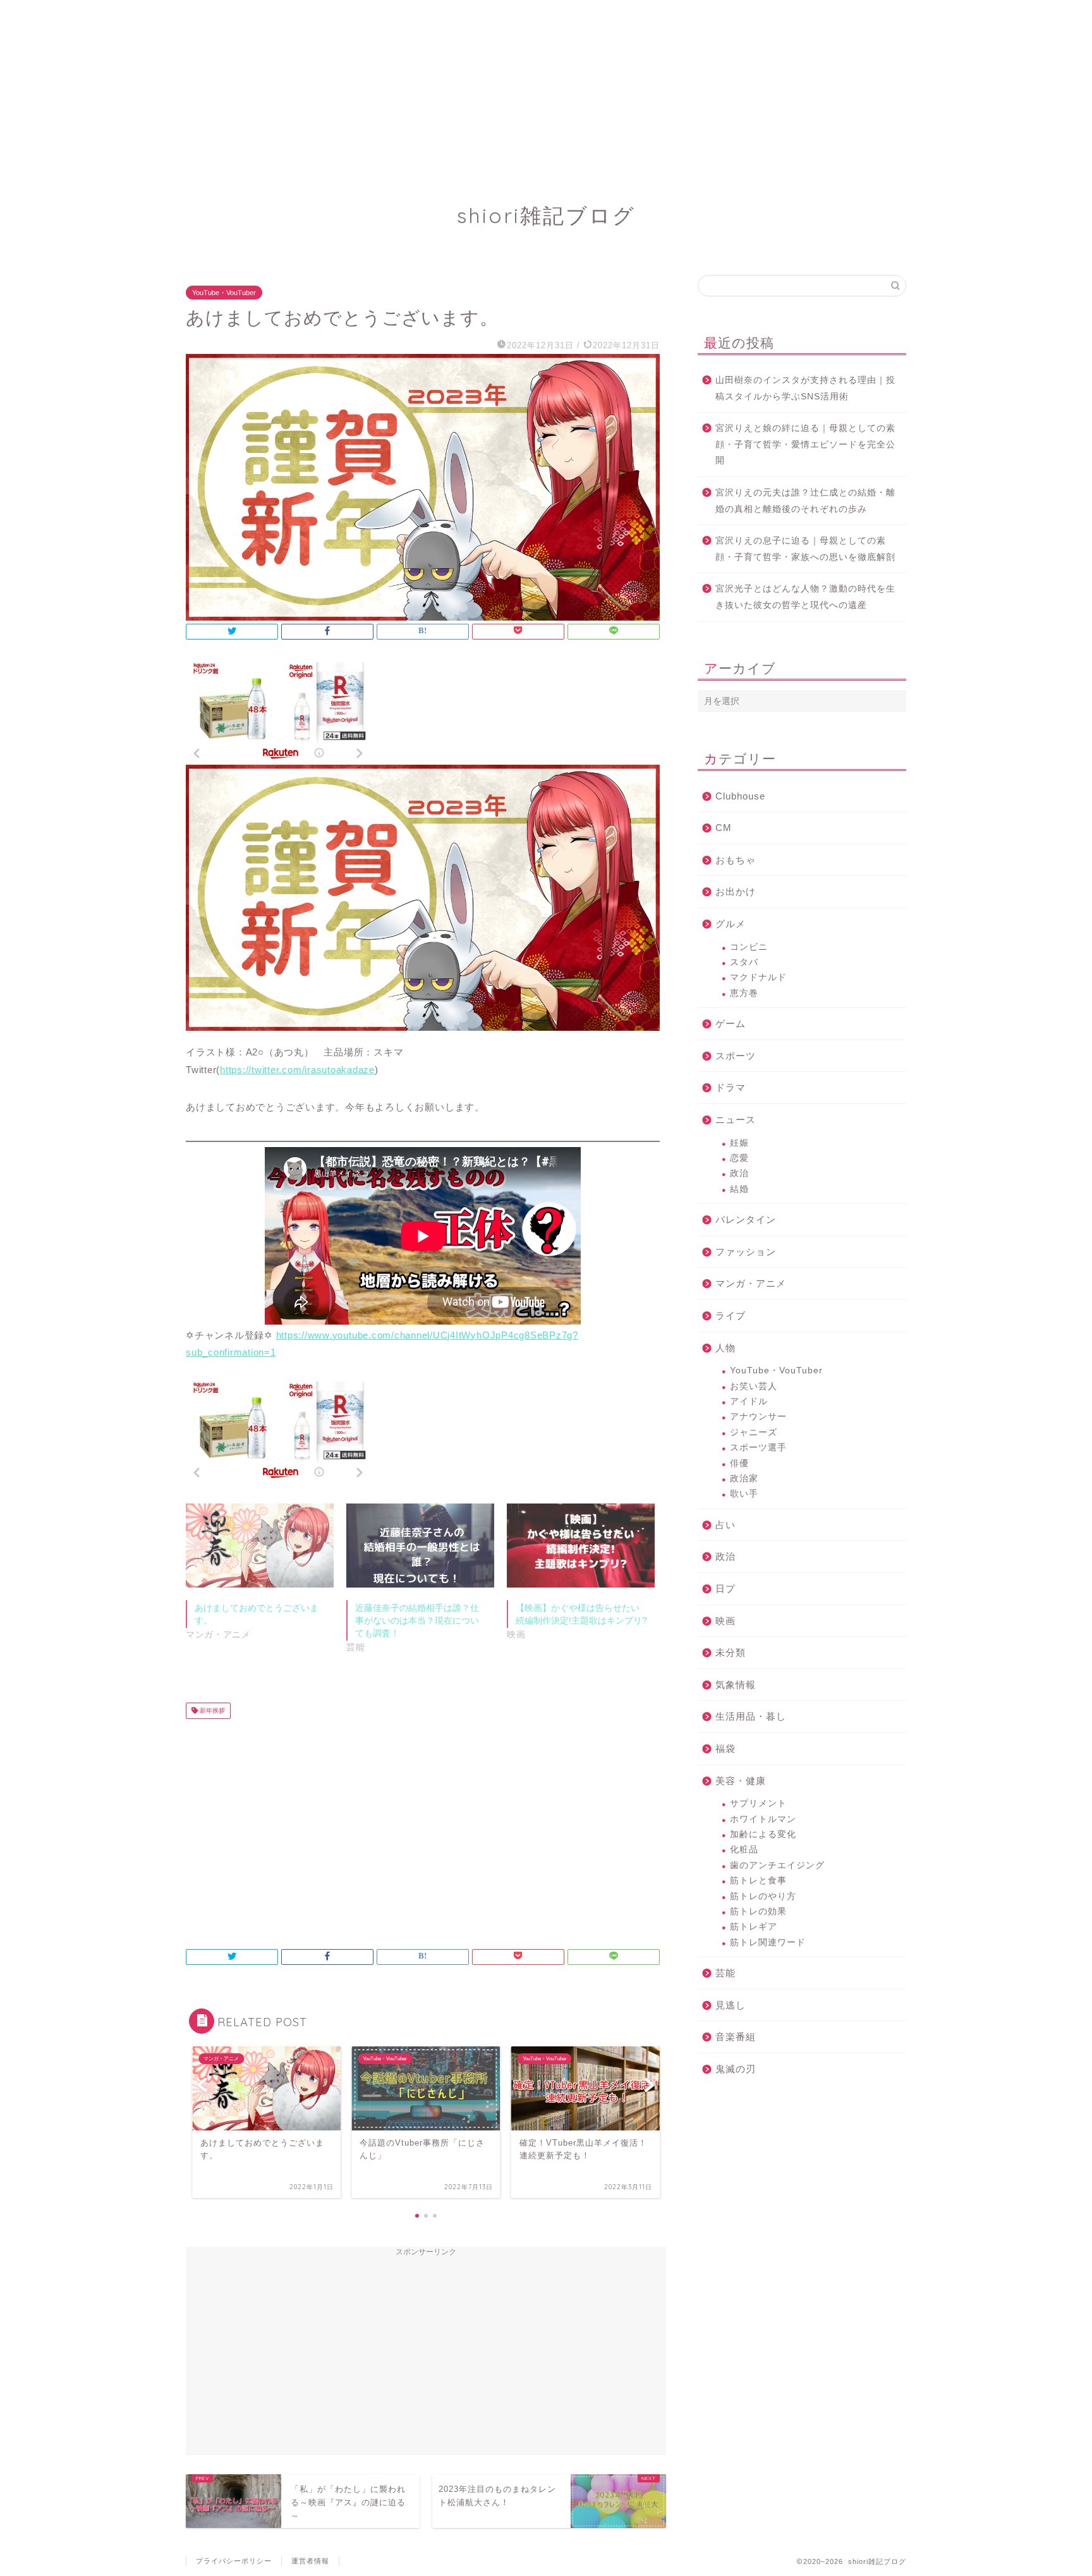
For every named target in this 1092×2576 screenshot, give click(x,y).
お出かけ (736, 891)
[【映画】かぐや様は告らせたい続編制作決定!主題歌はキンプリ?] (581, 1546)
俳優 (739, 1463)
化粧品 (744, 1850)
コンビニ (749, 947)
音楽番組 (736, 2037)
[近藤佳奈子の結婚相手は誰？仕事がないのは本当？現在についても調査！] (420, 1546)
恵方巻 (744, 993)
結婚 (739, 1189)
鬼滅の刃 (736, 2069)
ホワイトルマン (763, 1819)
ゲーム (731, 1024)
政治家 (744, 1479)
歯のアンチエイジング (777, 1865)
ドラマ (731, 1087)
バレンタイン (746, 1219)
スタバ (744, 962)
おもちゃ (736, 860)
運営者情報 (310, 2561)
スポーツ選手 (758, 1448)
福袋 (725, 1748)
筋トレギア (754, 1927)
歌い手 (744, 1494)
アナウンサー (758, 1417)
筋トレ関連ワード (768, 1942)
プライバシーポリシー (234, 2561)
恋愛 (739, 1158)
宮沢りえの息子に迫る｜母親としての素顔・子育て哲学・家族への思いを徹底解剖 (805, 549)
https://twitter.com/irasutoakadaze (297, 1070)
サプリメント (758, 1803)
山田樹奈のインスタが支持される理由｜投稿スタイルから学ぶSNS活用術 (805, 388)
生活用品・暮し (751, 1716)
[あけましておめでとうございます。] (260, 1546)
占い (725, 1525)
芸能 (725, 1973)
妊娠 (739, 1143)
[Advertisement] (379, 88)
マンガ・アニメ (751, 1283)
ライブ (731, 1315)
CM (724, 828)
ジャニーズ (754, 1432)
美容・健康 (741, 1781)
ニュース (736, 1120)
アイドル (749, 1401)
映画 (725, 1621)
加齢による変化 (763, 1834)
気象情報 (736, 1685)
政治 (739, 1173)
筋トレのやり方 (763, 1896)
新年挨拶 (211, 1710)
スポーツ (736, 1056)
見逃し (731, 2005)
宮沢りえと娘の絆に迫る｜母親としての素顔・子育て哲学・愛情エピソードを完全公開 (805, 444)
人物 (725, 1348)
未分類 (731, 1652)
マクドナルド (758, 977)
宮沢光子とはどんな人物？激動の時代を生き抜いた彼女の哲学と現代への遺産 (805, 597)
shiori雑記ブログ (546, 215)
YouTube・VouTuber (224, 293)
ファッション (746, 1252)
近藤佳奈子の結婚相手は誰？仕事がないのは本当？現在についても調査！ (417, 1620)
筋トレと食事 (758, 1880)
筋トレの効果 (758, 1911)
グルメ (731, 924)
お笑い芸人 (754, 1386)
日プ (725, 1589)
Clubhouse (740, 796)
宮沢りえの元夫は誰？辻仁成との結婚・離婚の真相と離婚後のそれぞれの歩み (805, 501)
